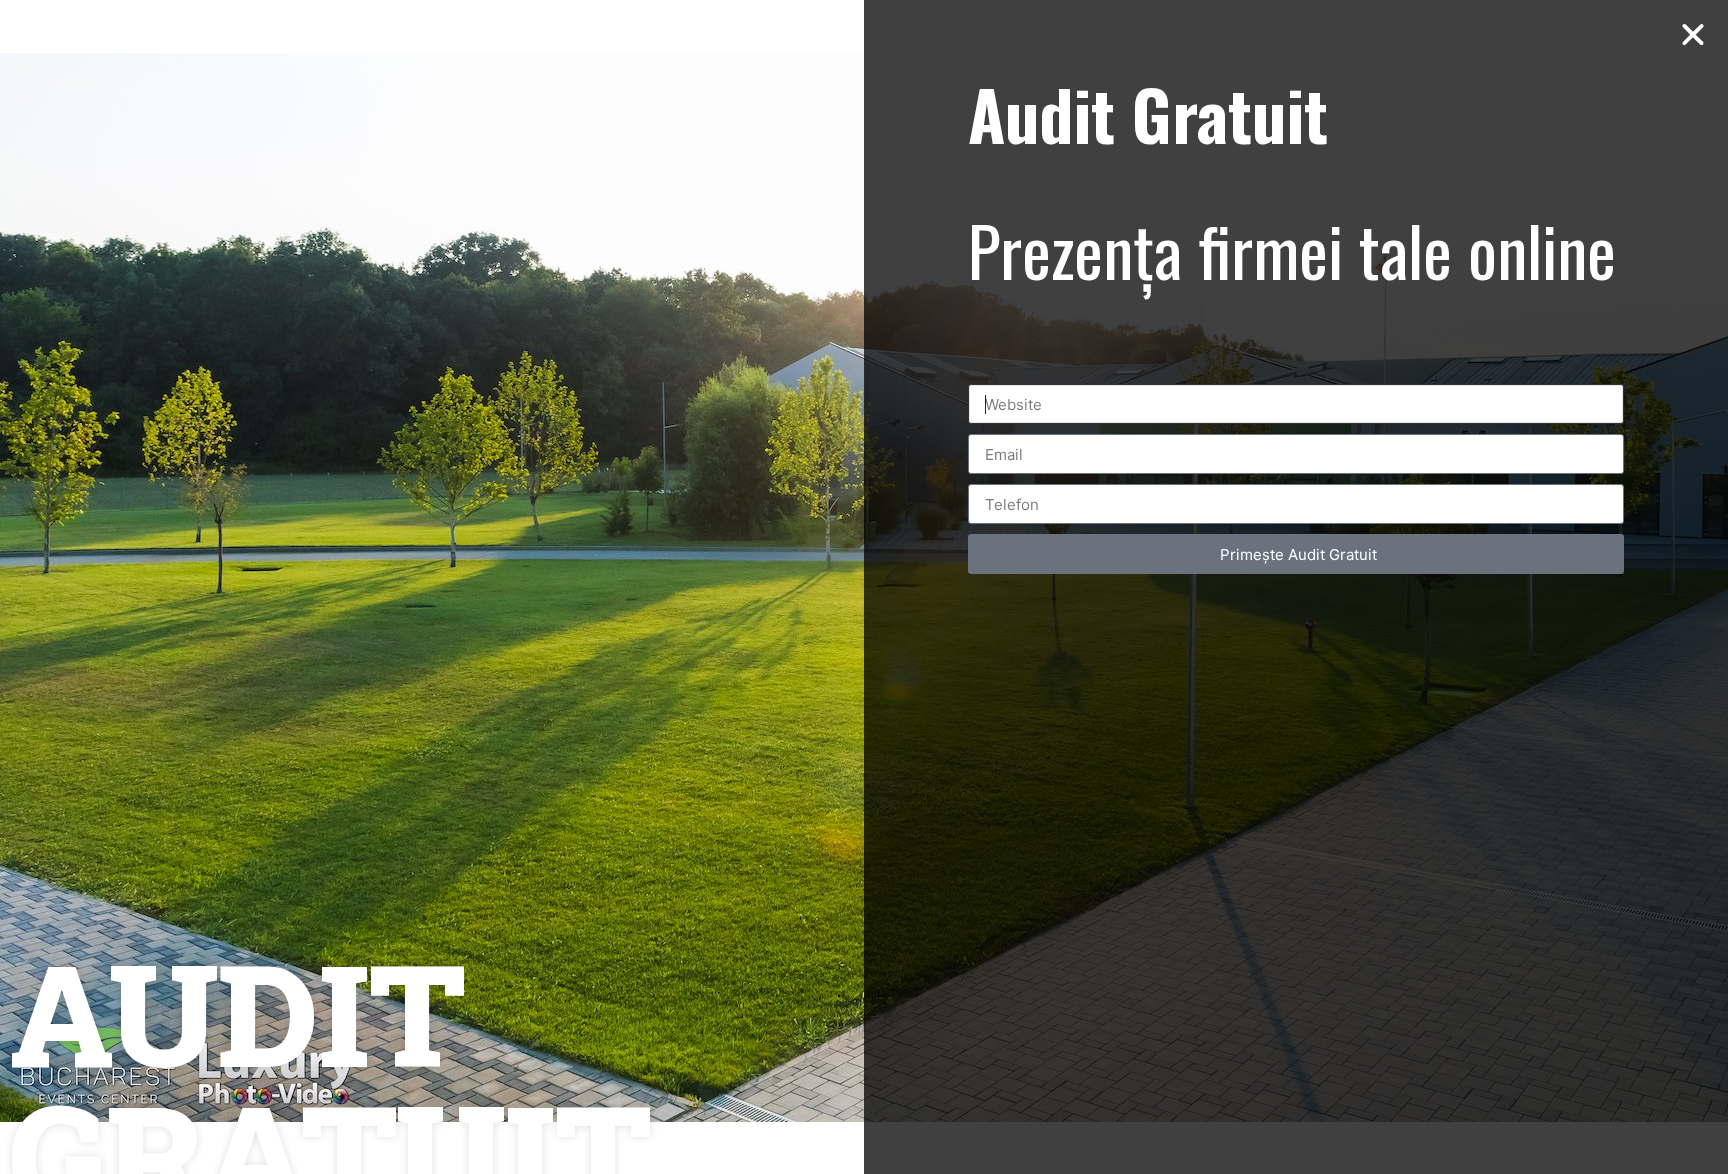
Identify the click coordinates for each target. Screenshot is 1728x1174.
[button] (1693, 35)
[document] (864, 587)
